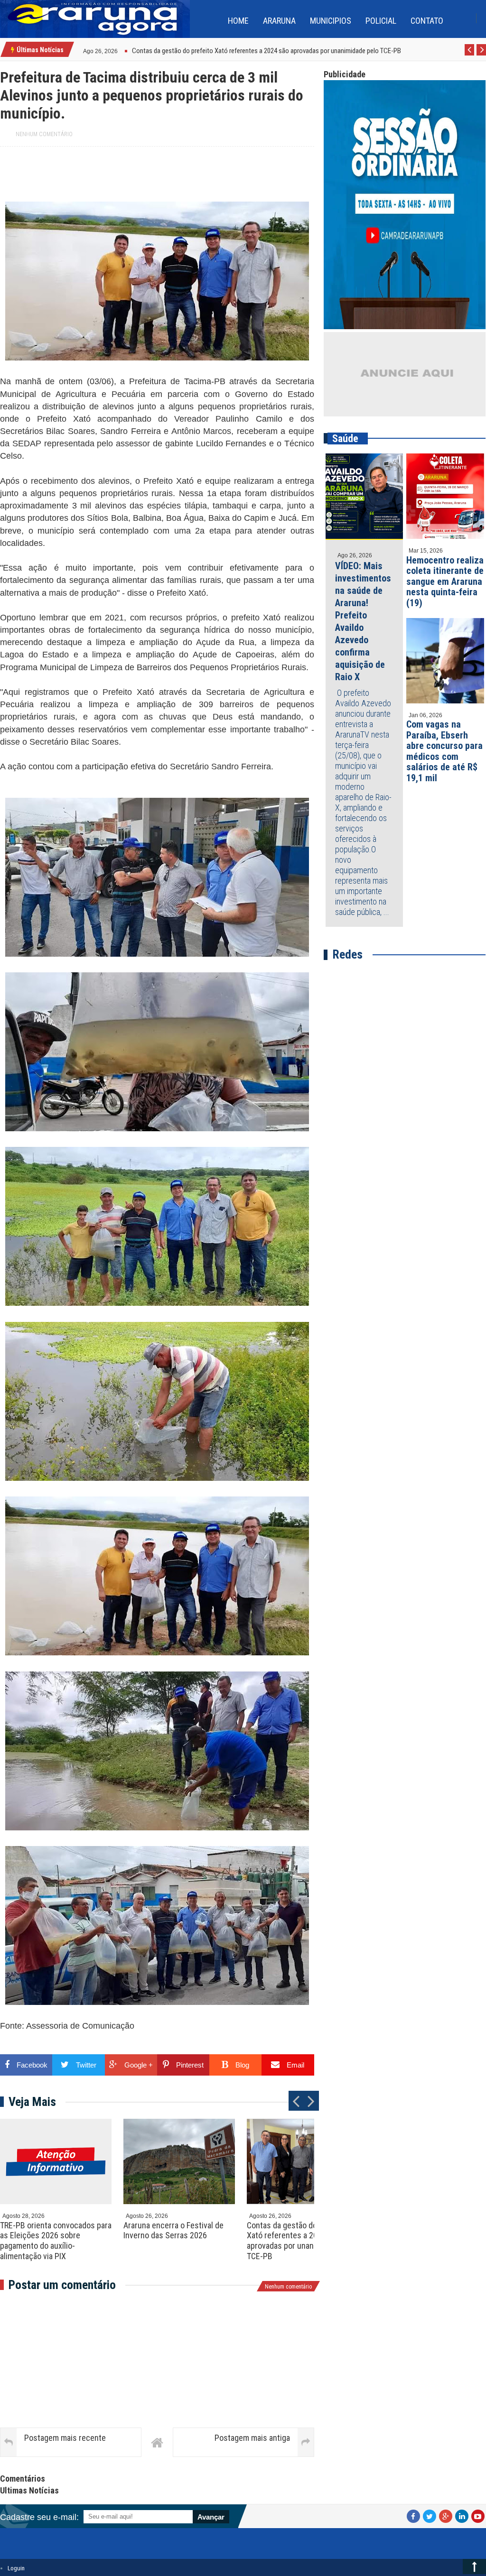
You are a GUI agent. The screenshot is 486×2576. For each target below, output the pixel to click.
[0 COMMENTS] (119, 50)
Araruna (279, 21)
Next (481, 55)
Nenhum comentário (44, 134)
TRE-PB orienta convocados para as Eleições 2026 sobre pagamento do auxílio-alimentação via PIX (56, 2241)
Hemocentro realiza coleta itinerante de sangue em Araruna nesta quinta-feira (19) (445, 582)
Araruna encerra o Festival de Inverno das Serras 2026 (173, 2230)
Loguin (16, 2568)
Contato (427, 21)
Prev (470, 55)
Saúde (345, 439)
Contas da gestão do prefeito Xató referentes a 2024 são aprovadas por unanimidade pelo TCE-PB (302, 2241)
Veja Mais (32, 2102)
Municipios (331, 21)
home (238, 21)
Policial (381, 21)
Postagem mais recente (65, 2438)
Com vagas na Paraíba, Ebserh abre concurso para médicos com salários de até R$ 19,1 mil (444, 751)
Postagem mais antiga (252, 2438)
